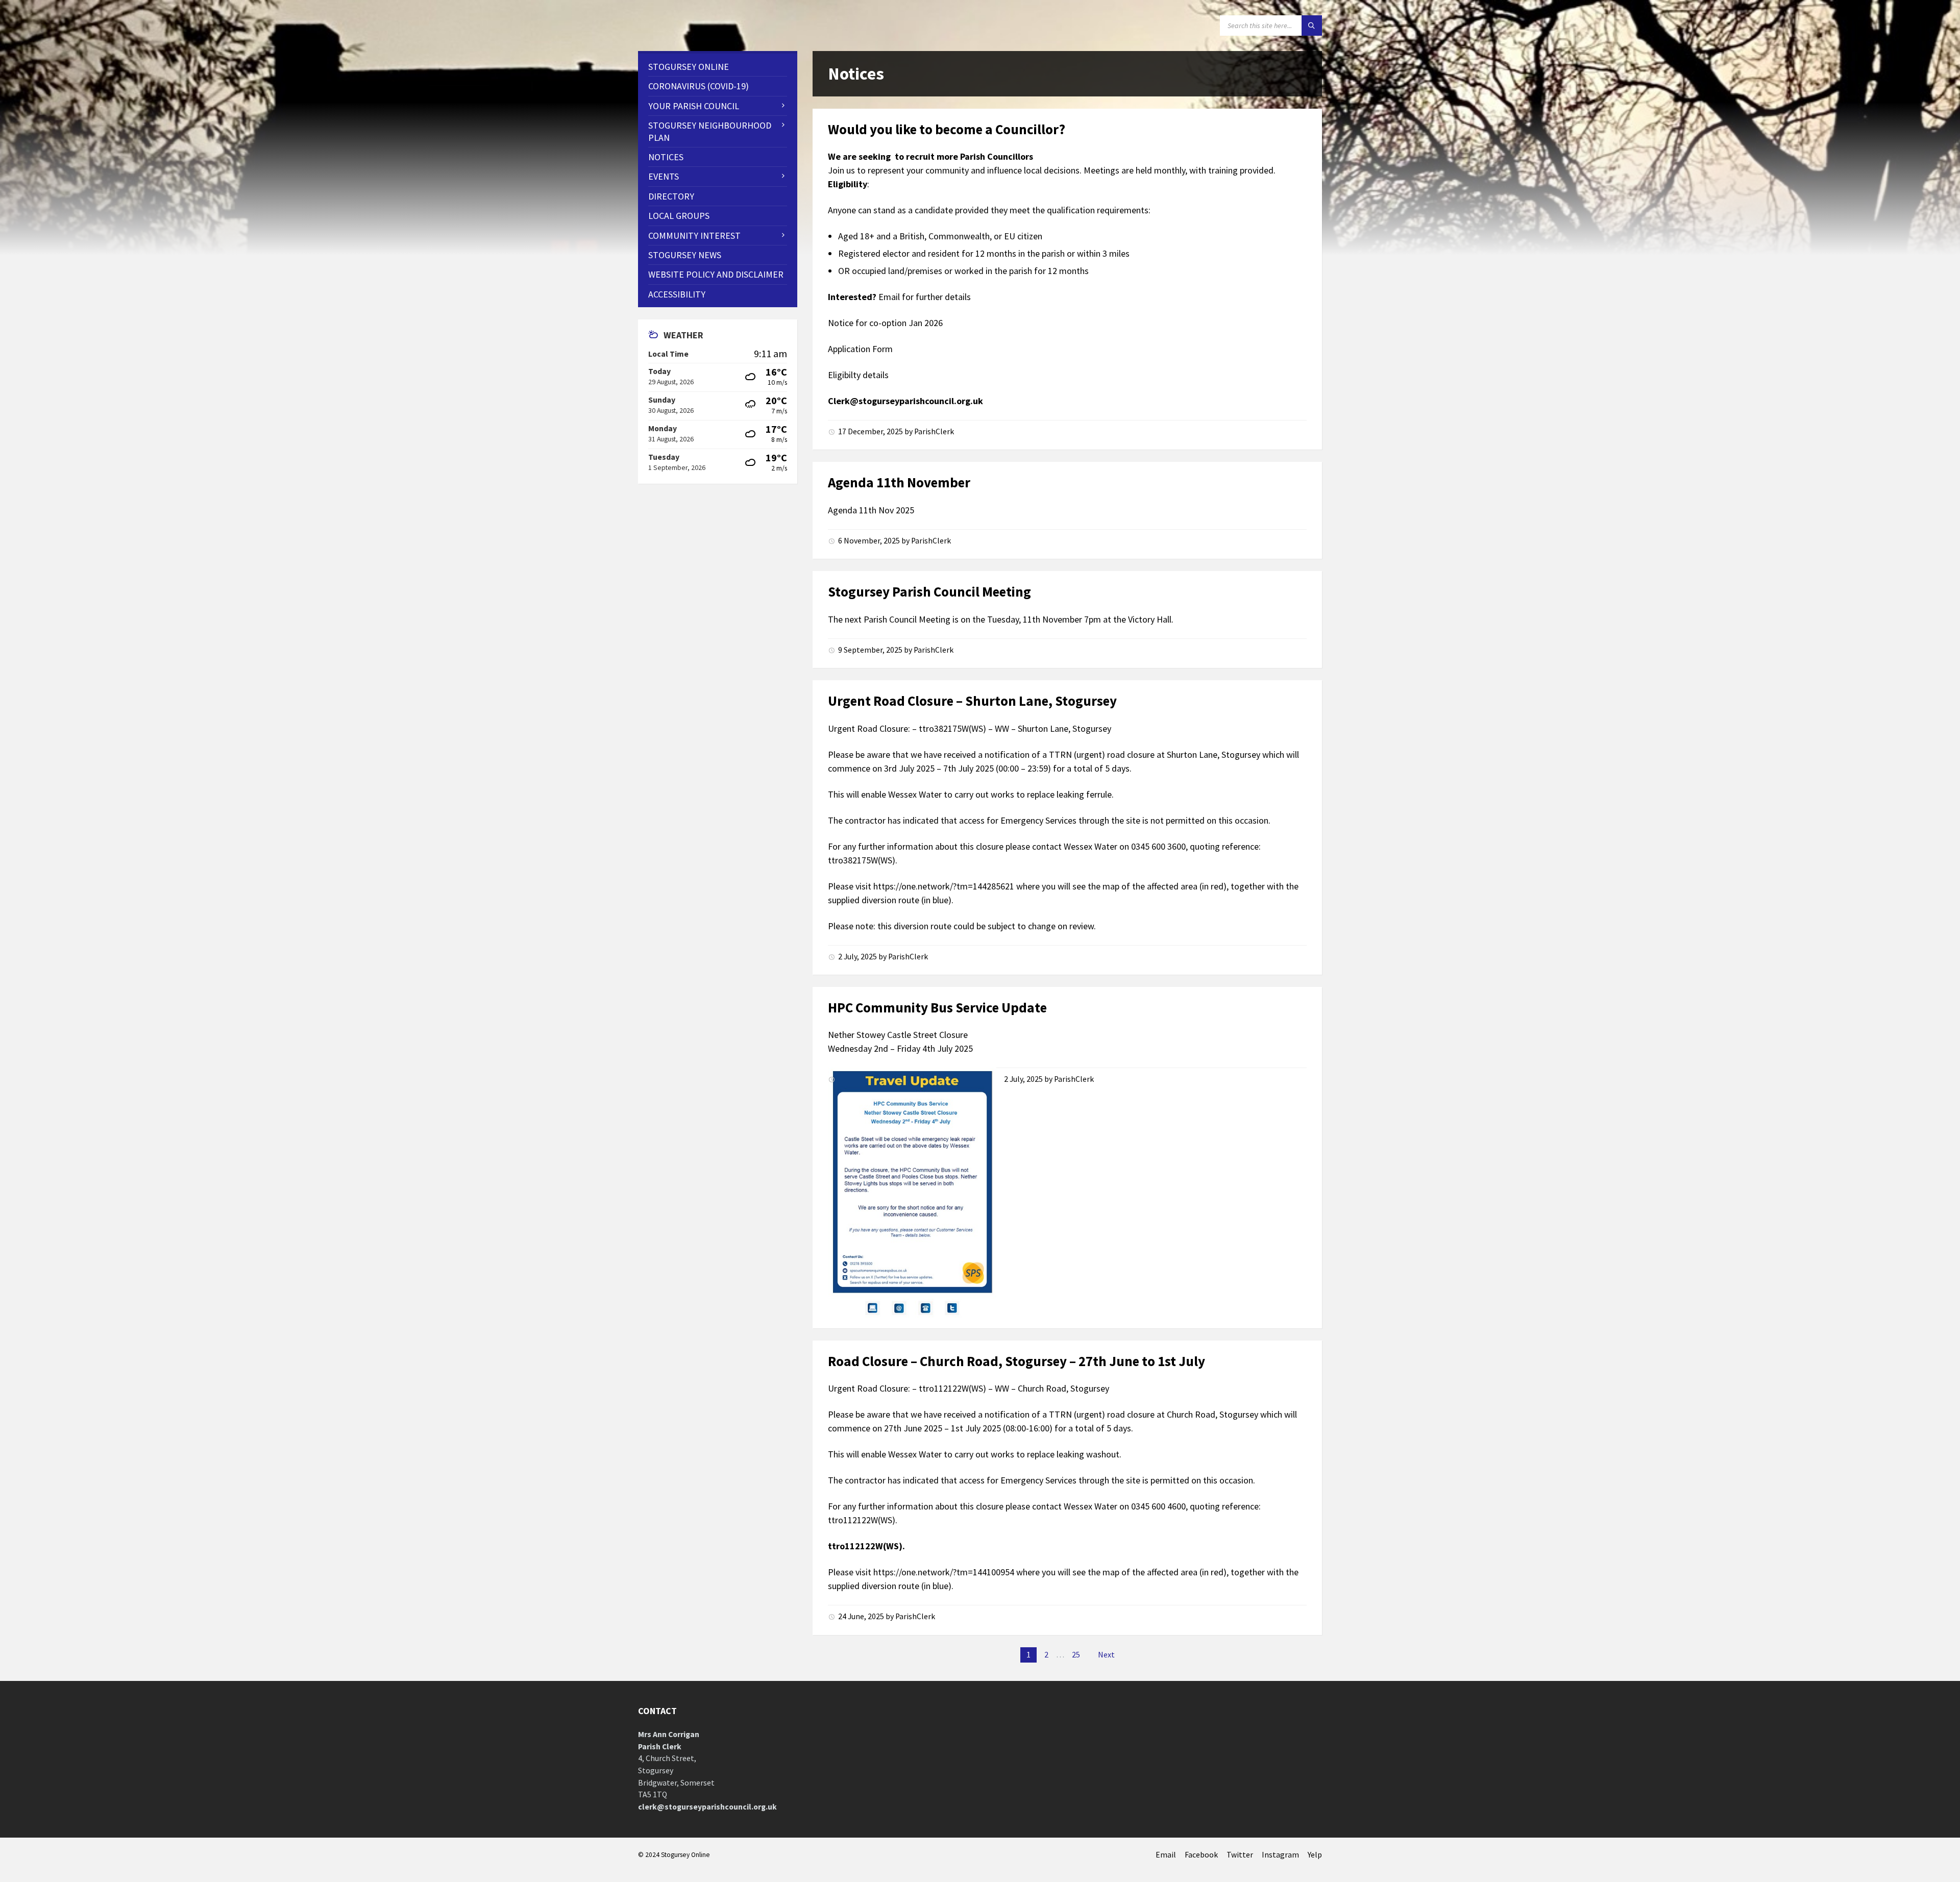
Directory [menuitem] (671, 196)
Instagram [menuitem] (1280, 1855)
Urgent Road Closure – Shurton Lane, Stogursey (972, 701)
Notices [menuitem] (666, 157)
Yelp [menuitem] (1315, 1855)
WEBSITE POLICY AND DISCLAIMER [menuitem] (716, 274)
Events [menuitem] (664, 176)
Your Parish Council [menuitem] (694, 106)
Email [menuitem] (1166, 1855)
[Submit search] (1312, 26)
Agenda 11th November (899, 482)
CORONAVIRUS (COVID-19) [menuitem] (699, 86)
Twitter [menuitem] (1240, 1855)
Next (1106, 1655)
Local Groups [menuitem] (679, 216)
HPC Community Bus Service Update (937, 1007)
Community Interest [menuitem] (694, 236)
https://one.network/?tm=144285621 (944, 886)
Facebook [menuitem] (1201, 1855)
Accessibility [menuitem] (677, 294)
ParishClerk (934, 431)
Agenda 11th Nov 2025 (871, 510)
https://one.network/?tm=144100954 (944, 1572)
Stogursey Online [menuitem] (689, 67)
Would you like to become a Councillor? (947, 129)
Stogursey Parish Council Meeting (929, 591)
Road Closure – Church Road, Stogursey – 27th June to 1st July (1016, 1361)
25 (1076, 1655)
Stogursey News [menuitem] (685, 255)
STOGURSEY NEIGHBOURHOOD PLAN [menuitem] (710, 131)
